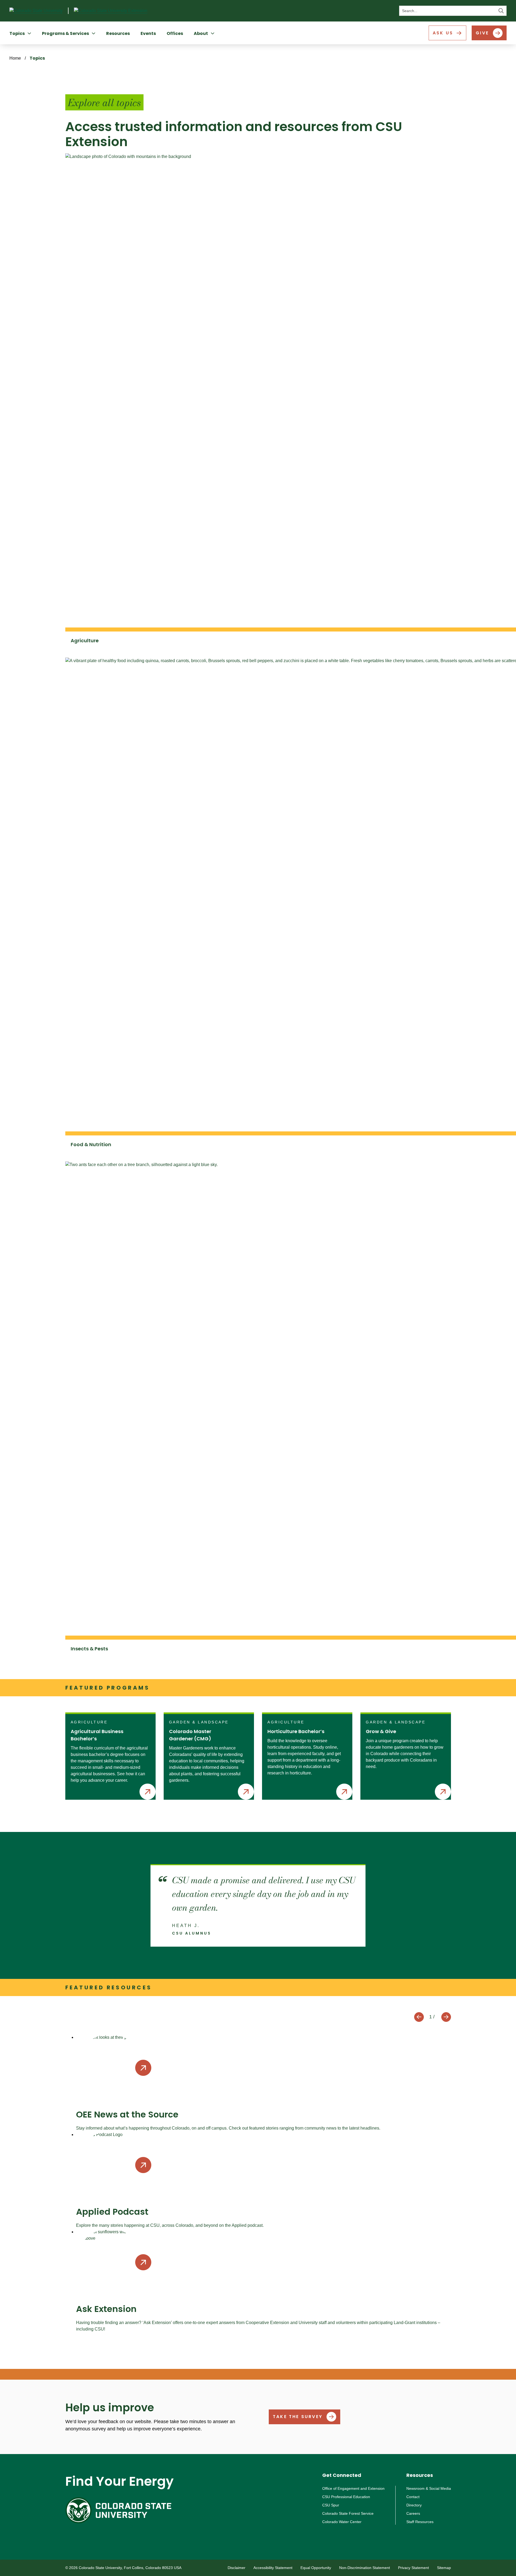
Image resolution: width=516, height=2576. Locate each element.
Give (482, 33)
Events (148, 33)
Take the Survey (298, 2417)
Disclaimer (236, 2568)
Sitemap (444, 2568)
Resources (118, 33)
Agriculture (85, 641)
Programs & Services (65, 33)
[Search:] (453, 11)
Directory (414, 2505)
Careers (413, 2513)
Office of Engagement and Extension (353, 2488)
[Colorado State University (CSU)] (39, 11)
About (201, 33)
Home (15, 58)
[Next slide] (446, 2017)
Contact (413, 2497)
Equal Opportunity (316, 2568)
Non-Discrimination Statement (365, 2568)
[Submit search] (501, 11)
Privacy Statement (413, 2568)
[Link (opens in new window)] (119, 2510)
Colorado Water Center (342, 2522)
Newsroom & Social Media (429, 2488)
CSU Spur (331, 2505)
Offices (175, 33)
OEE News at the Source (127, 2114)
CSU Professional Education (346, 2497)
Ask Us (443, 33)
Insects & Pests (89, 1649)
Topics (17, 33)
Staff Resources (420, 2522)
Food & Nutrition (91, 1144)
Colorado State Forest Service (348, 2513)
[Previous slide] (419, 2017)
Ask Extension (106, 2309)
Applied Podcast (112, 2212)
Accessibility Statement (273, 2568)
